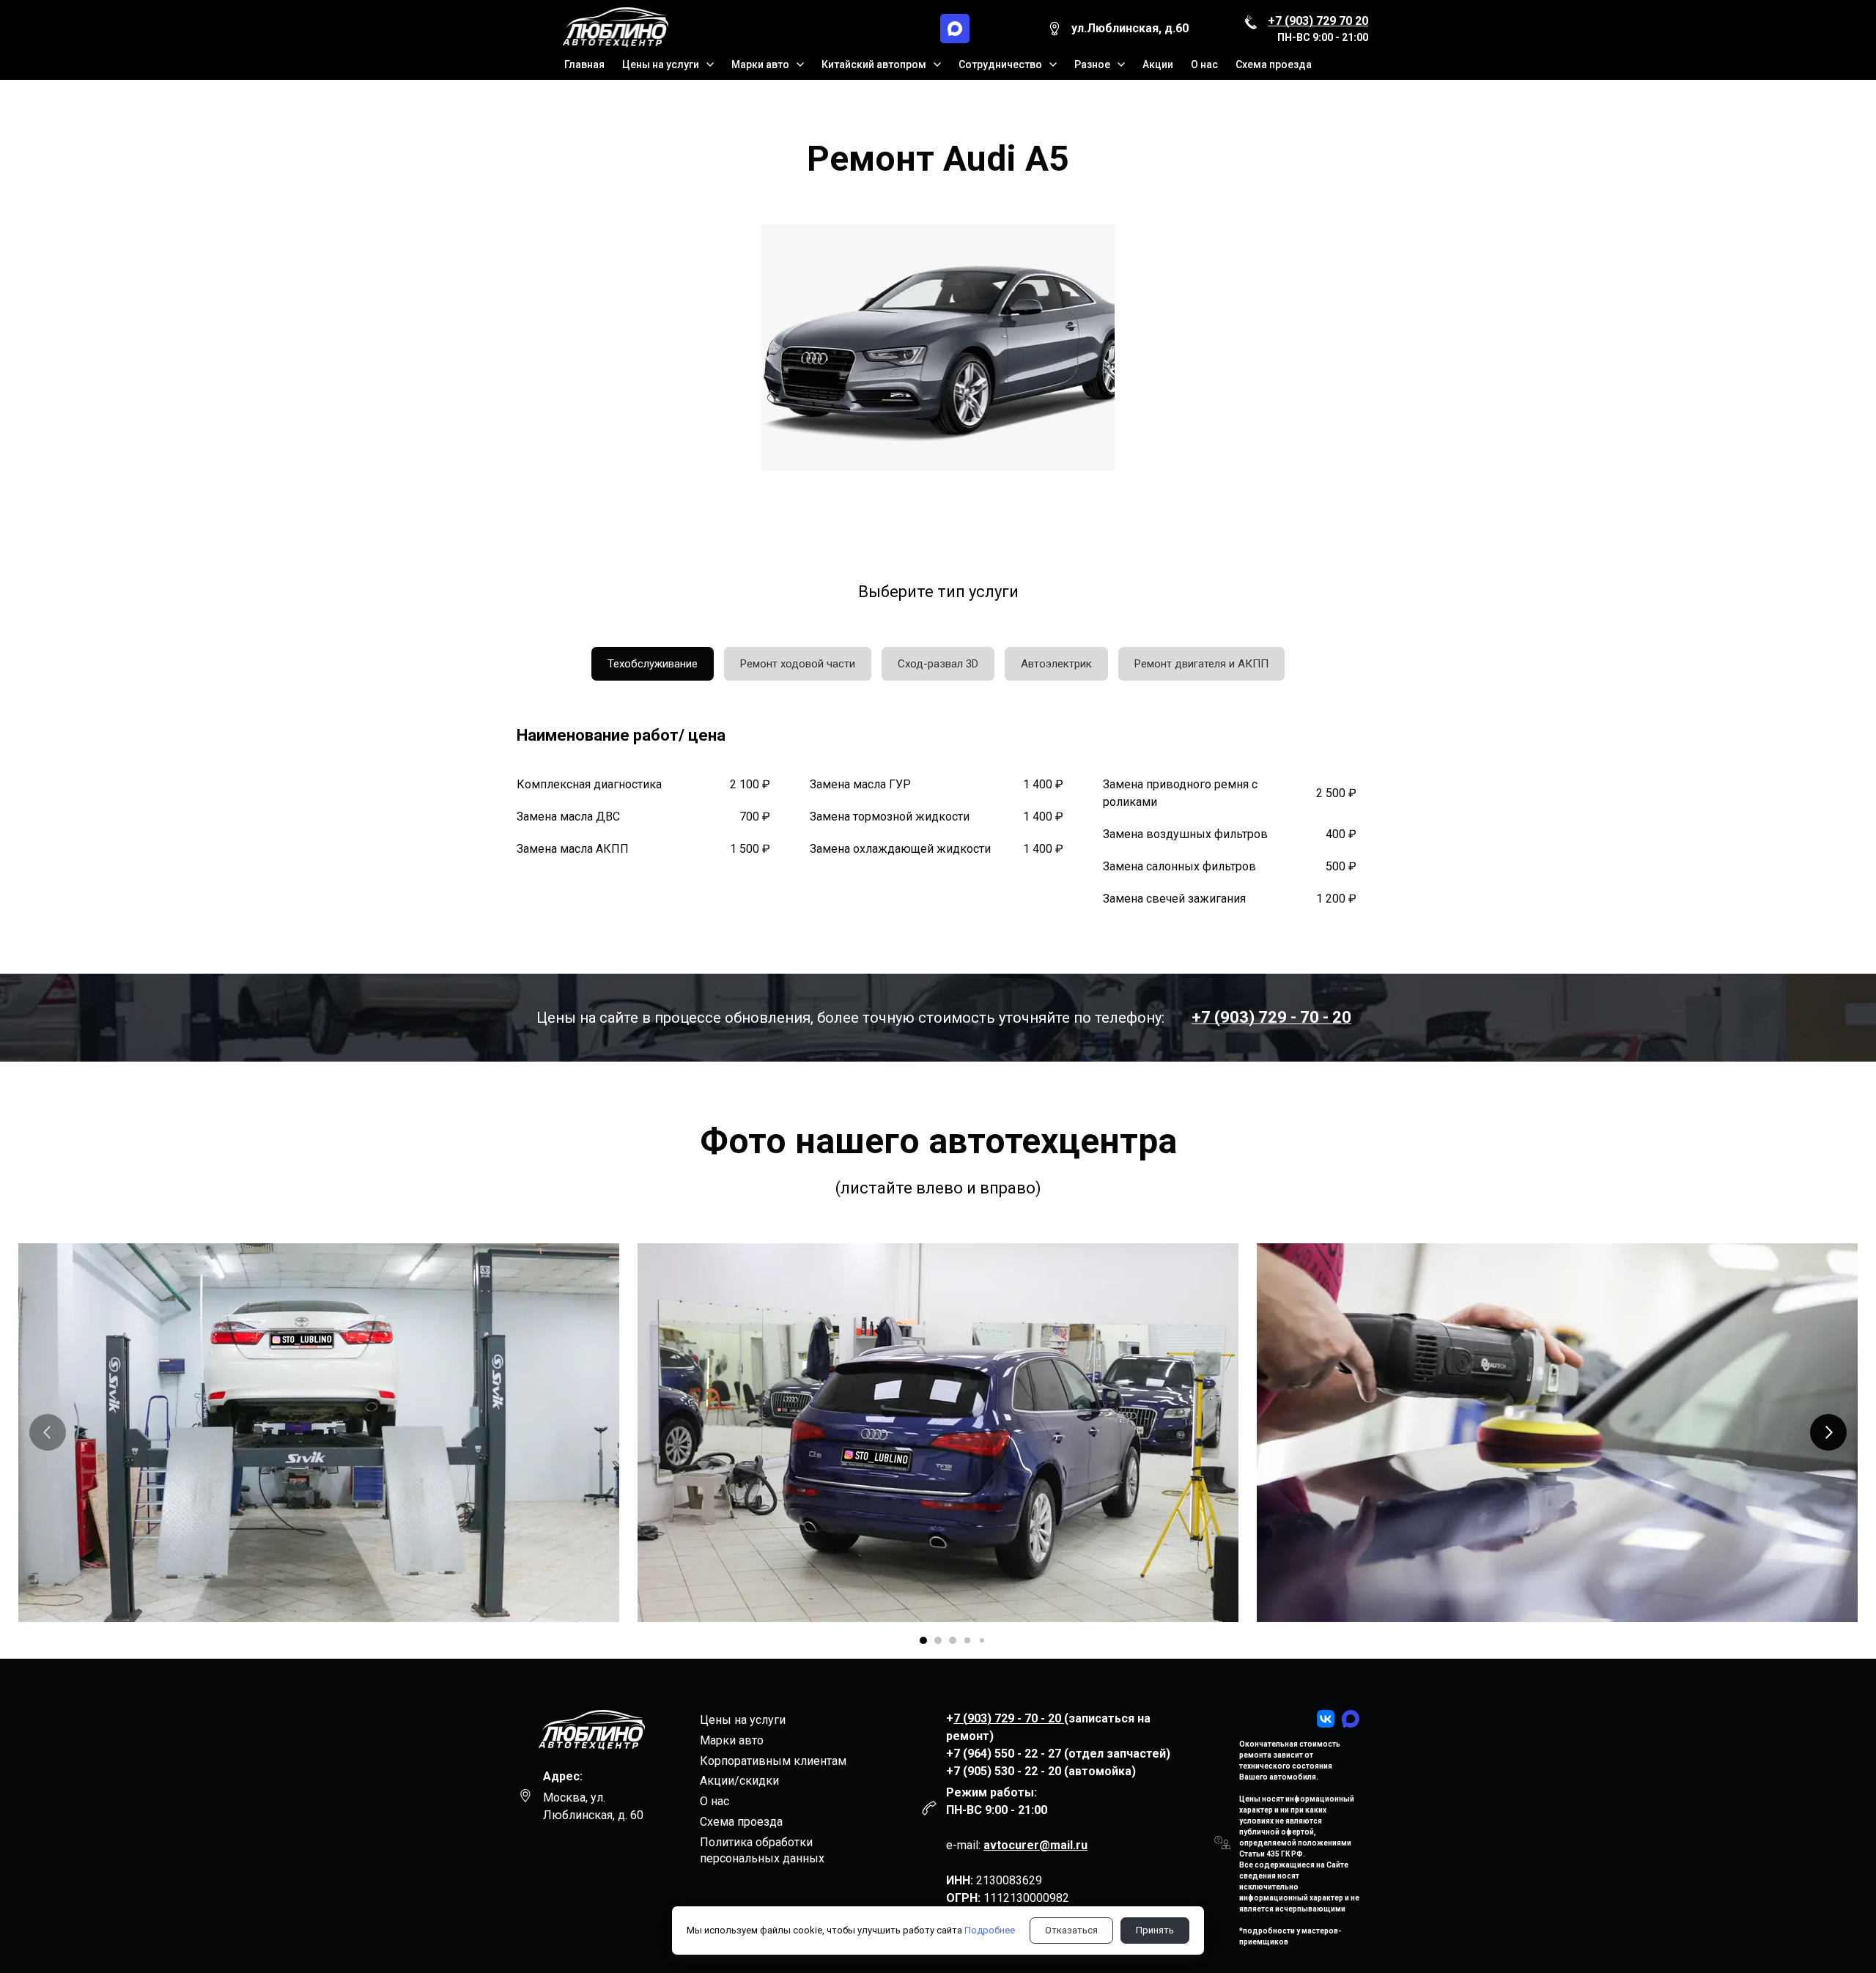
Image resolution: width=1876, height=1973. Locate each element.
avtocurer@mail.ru (1035, 1845)
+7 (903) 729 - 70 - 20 (1271, 1017)
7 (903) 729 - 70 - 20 (1009, 1718)
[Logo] (614, 29)
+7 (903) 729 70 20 (1318, 21)
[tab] (653, 664)
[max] (955, 29)
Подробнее (990, 1930)
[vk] (1326, 1719)
